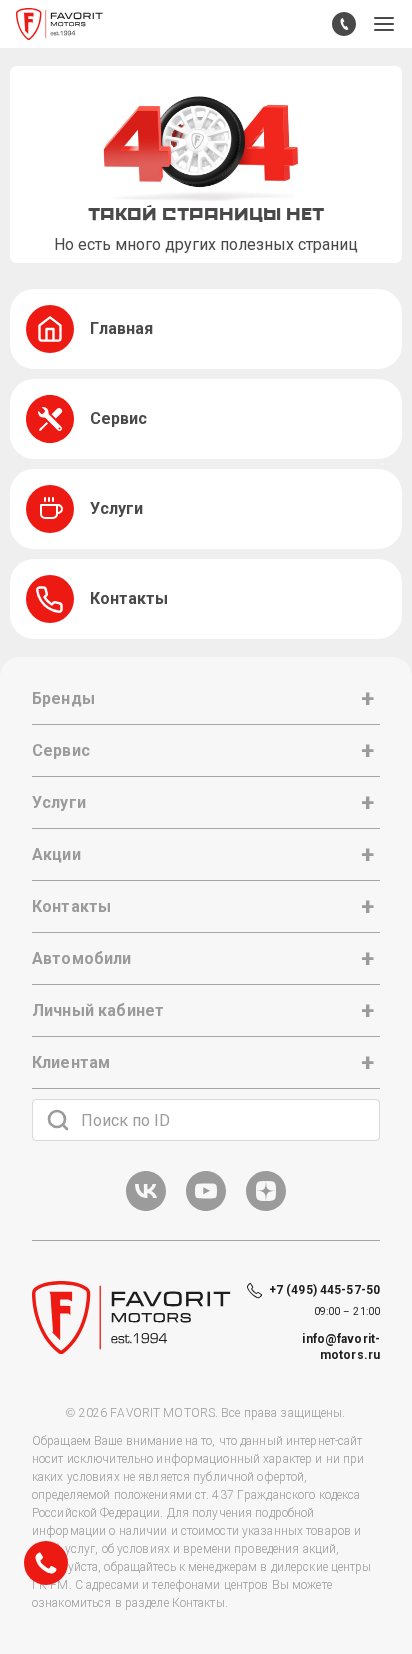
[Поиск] (58, 1120)
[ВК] (146, 1207)
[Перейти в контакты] (344, 24)
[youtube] (206, 1207)
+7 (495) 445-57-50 (324, 1290)
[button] (384, 24)
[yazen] (266, 1207)
